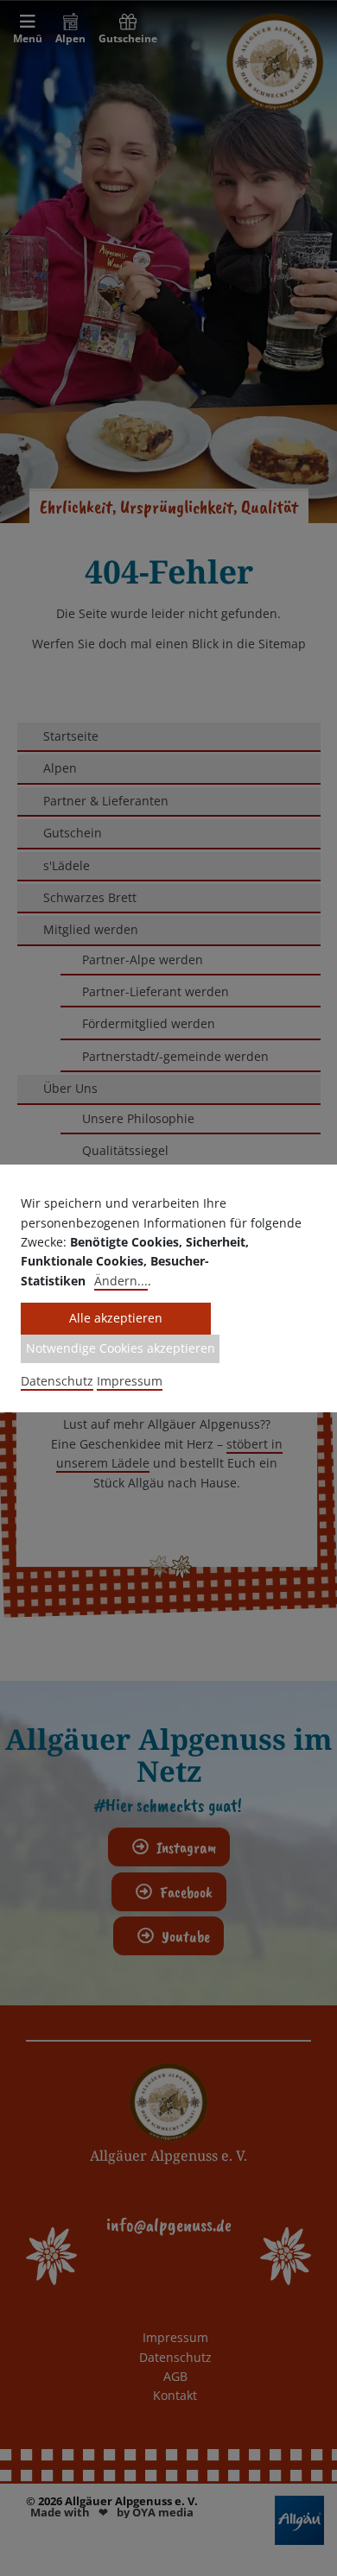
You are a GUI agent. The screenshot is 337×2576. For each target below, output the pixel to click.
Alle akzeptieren (116, 1318)
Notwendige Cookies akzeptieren (121, 1348)
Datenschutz (57, 1381)
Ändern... (121, 1281)
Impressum (130, 1381)
